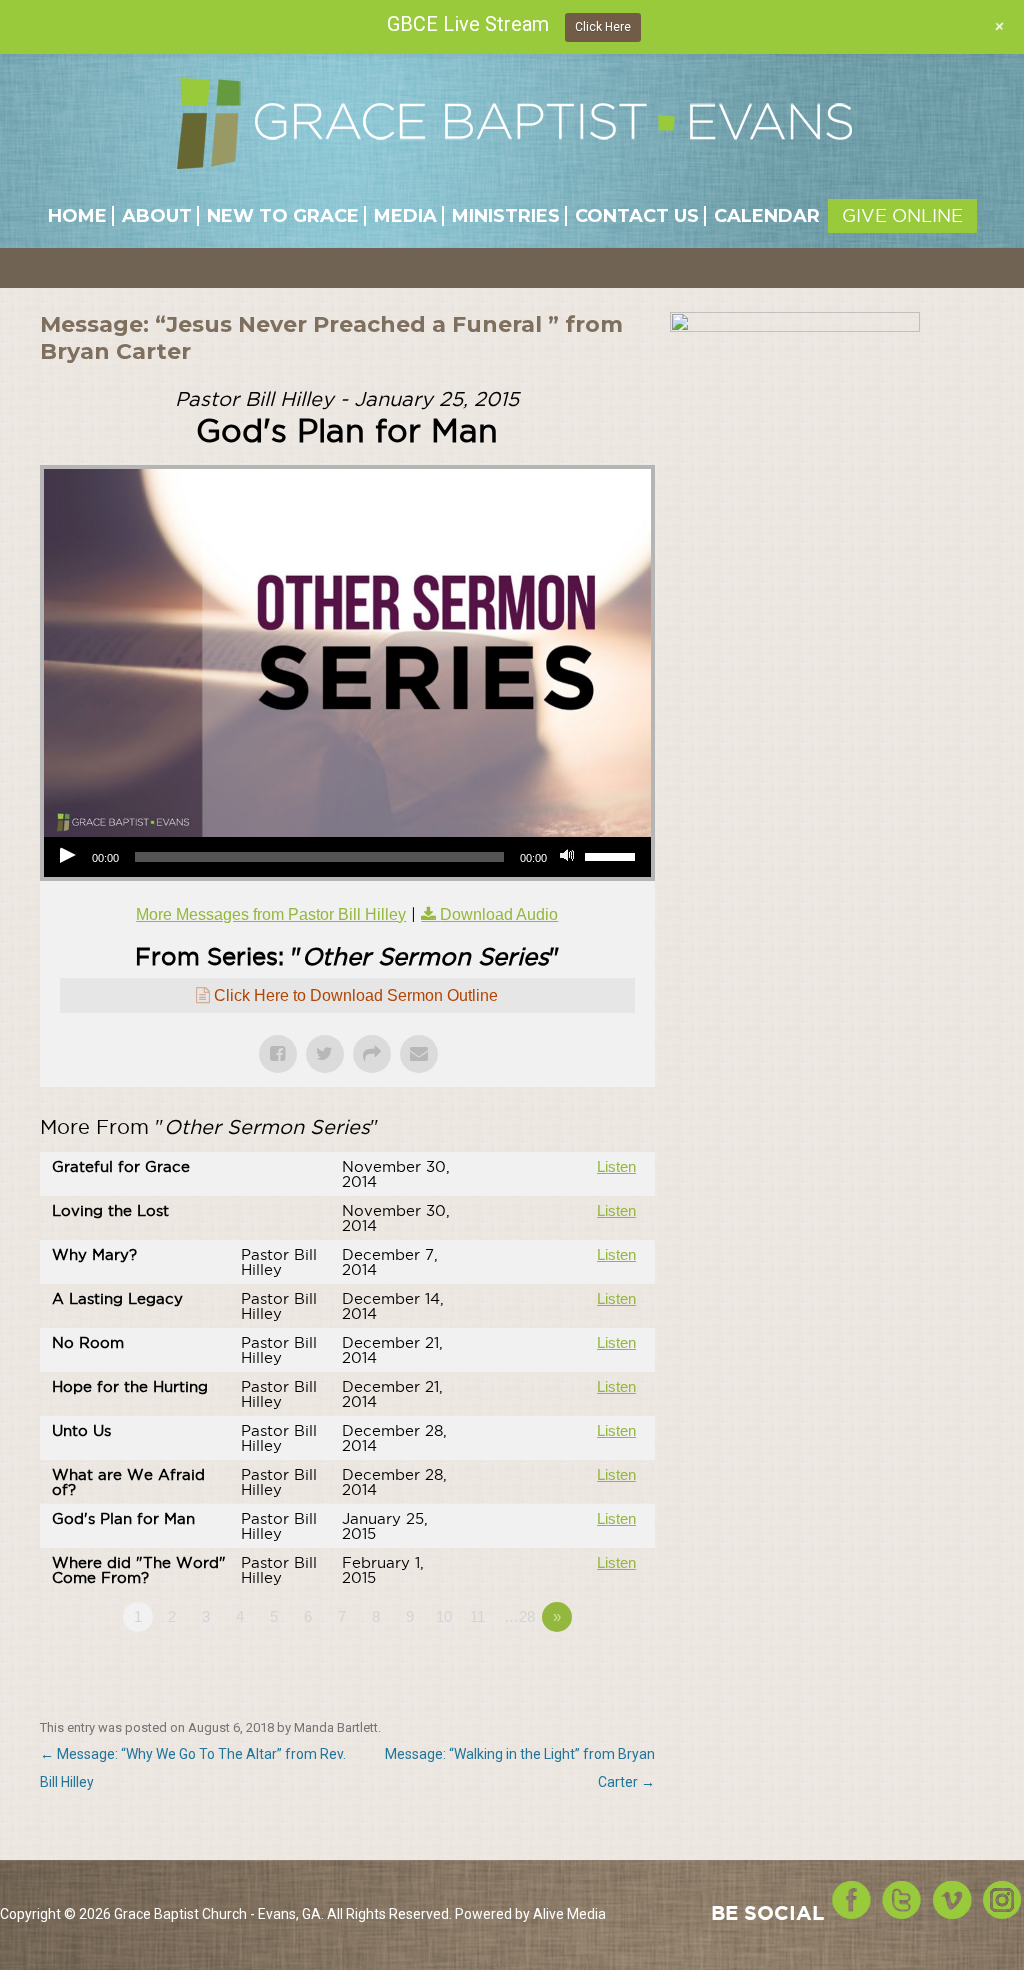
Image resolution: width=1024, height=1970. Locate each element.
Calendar (767, 216)
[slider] (613, 855)
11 (477, 1616)
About (157, 216)
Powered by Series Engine (581, 1672)
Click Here (603, 27)
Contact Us (637, 216)
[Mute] (569, 857)
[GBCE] (514, 131)
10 (444, 1616)
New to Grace (283, 216)
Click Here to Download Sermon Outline (356, 995)
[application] (347, 857)
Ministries (506, 216)
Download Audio (499, 914)
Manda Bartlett (336, 1727)
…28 (519, 1616)
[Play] (70, 857)
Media (405, 216)
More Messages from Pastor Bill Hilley (271, 914)
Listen (616, 1166)
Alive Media (569, 1914)
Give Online (902, 215)
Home (77, 216)
